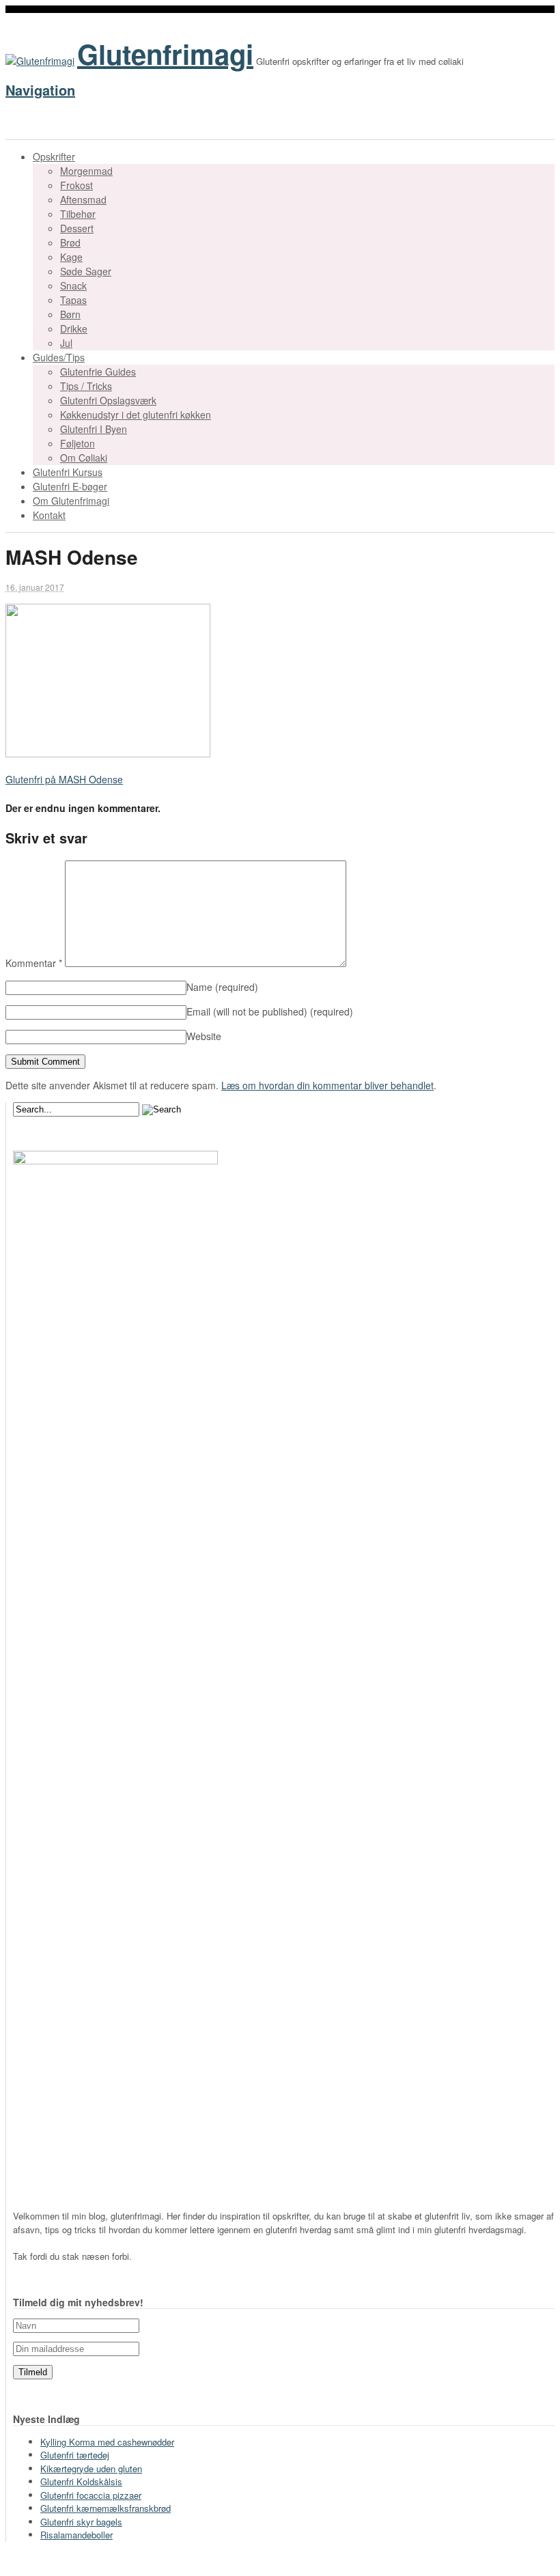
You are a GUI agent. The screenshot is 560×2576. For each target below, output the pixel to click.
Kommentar (34, 963)
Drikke (74, 328)
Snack (73, 285)
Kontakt (49, 515)
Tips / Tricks (86, 386)
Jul (66, 343)
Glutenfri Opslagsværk (108, 400)
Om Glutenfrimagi (71, 501)
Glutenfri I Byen (94, 429)
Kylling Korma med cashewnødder (107, 2442)
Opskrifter (54, 156)
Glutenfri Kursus (68, 472)
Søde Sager (86, 271)
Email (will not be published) (270, 1011)
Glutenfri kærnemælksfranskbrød (106, 2508)
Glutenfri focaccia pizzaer (91, 2495)
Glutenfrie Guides (98, 372)
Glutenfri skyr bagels (81, 2522)
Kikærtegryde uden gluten (91, 2468)
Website (204, 1036)
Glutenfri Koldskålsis (81, 2481)
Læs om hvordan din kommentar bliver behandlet (327, 1085)
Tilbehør (78, 214)
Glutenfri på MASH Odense (64, 779)
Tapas (73, 300)
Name (222, 987)
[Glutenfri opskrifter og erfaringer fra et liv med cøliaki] (40, 61)
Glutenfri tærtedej (75, 2455)
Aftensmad (83, 199)
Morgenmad (86, 171)
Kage (71, 257)
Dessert (77, 228)
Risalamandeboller (76, 2535)
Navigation (40, 90)
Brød (70, 242)
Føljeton (78, 443)
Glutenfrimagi (165, 54)
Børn (70, 314)
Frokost (76, 185)
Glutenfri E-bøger (70, 486)
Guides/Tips (59, 357)
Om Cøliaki (84, 458)
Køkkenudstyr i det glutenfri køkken (136, 415)
